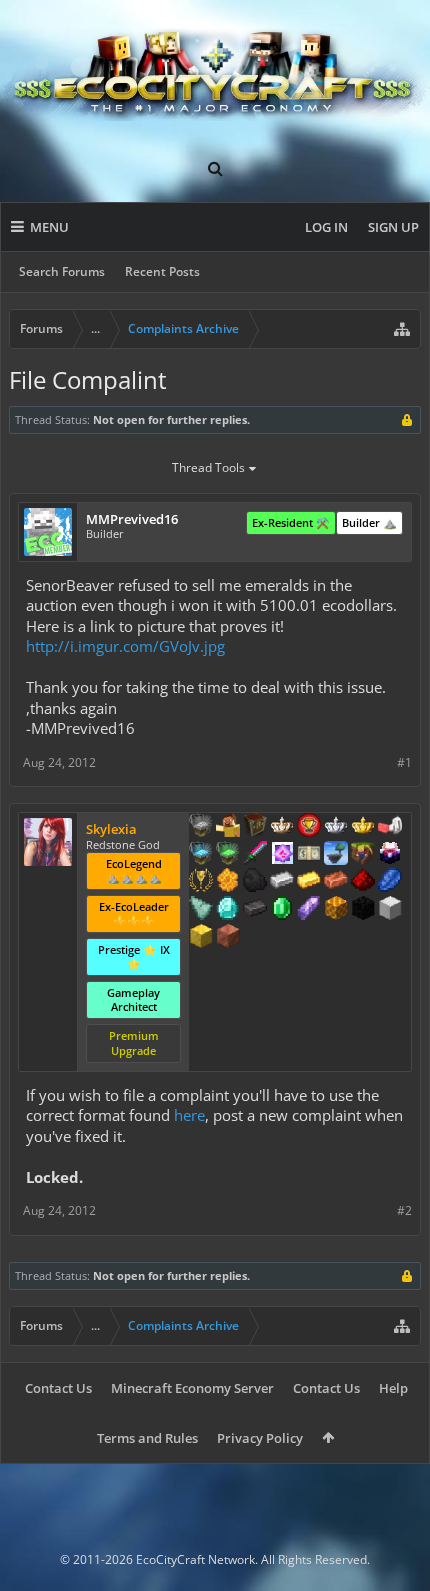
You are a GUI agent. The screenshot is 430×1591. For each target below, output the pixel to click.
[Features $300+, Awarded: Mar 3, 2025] (201, 910)
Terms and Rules (147, 1438)
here (189, 1115)
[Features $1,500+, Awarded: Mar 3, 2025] (390, 910)
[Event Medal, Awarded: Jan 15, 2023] (201, 882)
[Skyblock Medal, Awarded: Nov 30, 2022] (336, 855)
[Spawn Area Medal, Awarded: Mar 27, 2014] (228, 827)
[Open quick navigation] (402, 329)
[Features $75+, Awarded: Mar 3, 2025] (282, 882)
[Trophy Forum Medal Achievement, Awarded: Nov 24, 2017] (309, 827)
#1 (404, 762)
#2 (404, 1210)
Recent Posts (162, 271)
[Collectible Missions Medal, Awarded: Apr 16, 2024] (282, 855)
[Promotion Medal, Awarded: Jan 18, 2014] (255, 827)
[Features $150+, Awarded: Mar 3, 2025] (336, 882)
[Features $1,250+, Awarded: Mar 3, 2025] (363, 910)
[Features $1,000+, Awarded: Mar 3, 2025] (336, 910)
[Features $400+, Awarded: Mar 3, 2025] (228, 910)
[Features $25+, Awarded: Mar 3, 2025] (228, 882)
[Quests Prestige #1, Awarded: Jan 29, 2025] (390, 855)
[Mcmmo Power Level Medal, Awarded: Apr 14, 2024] (390, 827)
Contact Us (58, 1388)
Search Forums (62, 271)
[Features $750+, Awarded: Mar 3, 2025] (309, 910)
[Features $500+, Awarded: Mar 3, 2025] (255, 910)
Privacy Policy (260, 1438)
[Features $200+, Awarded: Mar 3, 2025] (363, 882)
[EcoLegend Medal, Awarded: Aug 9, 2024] (363, 827)
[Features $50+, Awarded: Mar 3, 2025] (255, 882)
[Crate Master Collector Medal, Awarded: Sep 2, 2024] (255, 855)
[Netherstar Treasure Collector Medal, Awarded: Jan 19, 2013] (201, 827)
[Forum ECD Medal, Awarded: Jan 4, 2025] (309, 855)
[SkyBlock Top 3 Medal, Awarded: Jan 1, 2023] (363, 855)
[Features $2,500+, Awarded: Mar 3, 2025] (228, 938)
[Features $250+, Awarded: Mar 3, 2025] (390, 882)
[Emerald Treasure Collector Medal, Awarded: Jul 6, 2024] (228, 855)
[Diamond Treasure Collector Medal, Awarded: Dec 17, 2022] (201, 855)
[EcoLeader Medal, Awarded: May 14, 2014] (282, 827)
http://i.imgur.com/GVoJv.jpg (125, 646)
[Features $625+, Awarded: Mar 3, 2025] (282, 910)
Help (393, 1388)
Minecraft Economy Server (192, 1388)
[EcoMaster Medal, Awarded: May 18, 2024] (336, 827)
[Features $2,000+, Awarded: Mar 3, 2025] (201, 938)
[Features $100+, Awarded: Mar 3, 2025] (309, 882)
